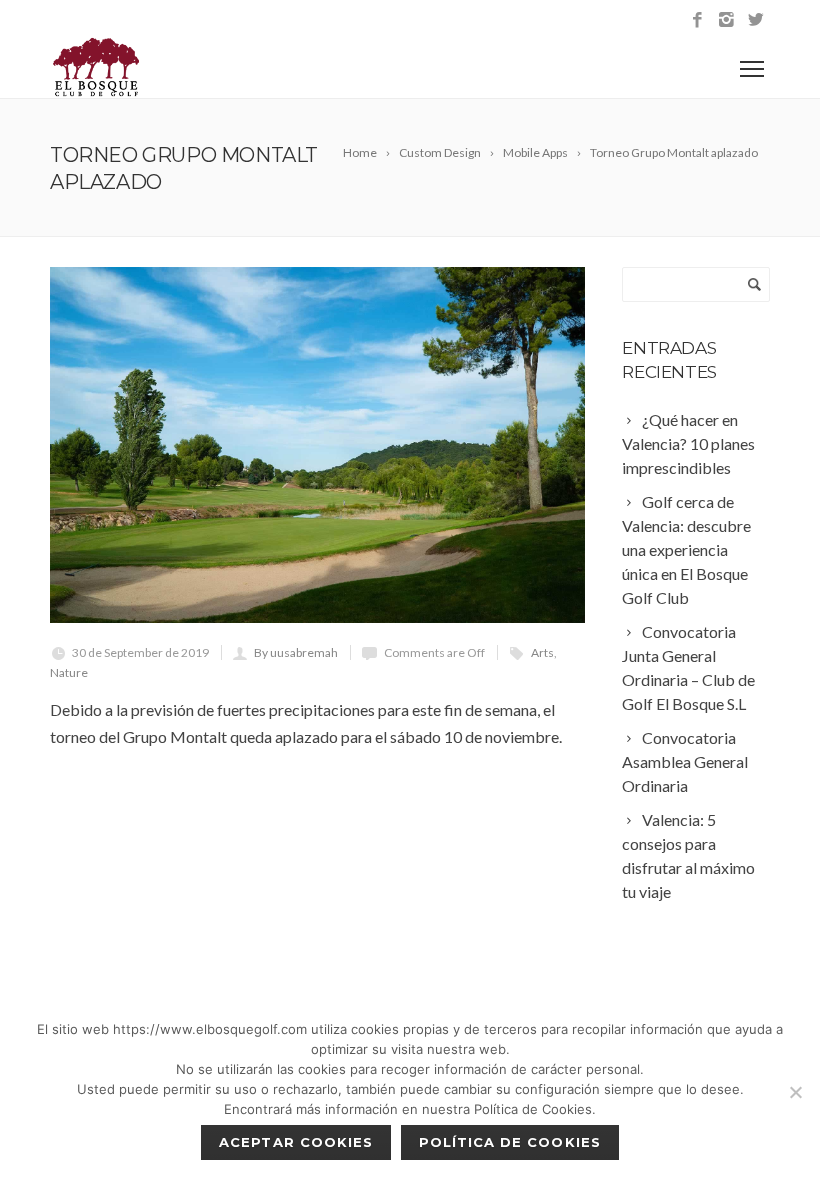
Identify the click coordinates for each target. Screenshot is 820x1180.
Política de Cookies (510, 1142)
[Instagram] (726, 20)
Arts (542, 652)
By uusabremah (296, 652)
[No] (795, 1092)
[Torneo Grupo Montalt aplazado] (317, 445)
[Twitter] (755, 20)
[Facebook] (697, 20)
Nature (69, 672)
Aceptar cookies (296, 1142)
